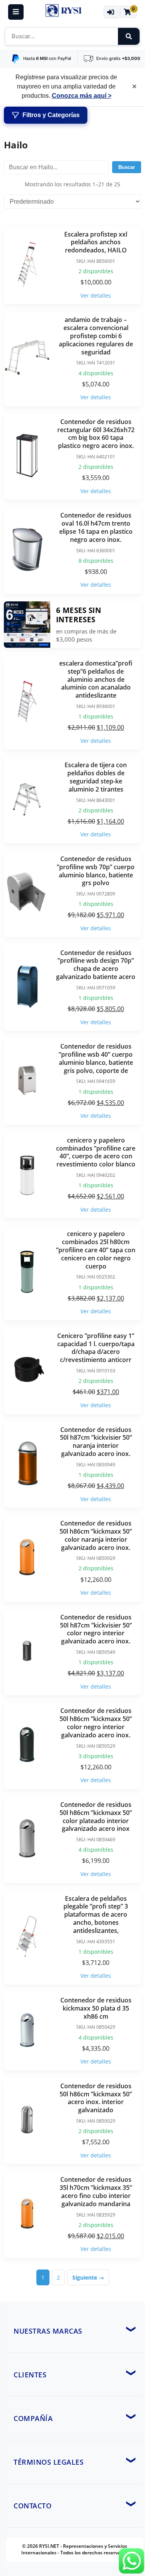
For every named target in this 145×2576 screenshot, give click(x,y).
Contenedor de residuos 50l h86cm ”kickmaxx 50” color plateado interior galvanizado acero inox (96, 1817)
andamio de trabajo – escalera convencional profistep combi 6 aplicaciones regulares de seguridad (96, 336)
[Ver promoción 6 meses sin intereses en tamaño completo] (27, 625)
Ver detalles (96, 295)
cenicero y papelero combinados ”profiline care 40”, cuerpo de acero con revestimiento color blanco (96, 1152)
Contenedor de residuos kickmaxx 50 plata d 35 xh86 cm (96, 2008)
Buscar (127, 167)
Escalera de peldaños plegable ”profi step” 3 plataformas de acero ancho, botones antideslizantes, (96, 1915)
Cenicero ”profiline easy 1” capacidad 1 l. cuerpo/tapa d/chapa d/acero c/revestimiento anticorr (96, 1348)
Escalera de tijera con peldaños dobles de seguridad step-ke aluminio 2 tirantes (96, 777)
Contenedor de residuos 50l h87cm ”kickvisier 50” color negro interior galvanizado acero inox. (96, 1629)
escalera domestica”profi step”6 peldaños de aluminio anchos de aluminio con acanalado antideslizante (96, 679)
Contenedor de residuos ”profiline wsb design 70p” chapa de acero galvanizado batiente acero (96, 965)
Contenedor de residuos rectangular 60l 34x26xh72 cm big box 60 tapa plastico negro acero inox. (96, 434)
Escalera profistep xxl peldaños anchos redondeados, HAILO (96, 242)
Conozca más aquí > (82, 96)
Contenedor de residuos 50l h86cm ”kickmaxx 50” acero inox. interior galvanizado (96, 2098)
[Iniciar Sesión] (112, 12)
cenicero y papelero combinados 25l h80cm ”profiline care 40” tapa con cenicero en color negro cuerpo (96, 1250)
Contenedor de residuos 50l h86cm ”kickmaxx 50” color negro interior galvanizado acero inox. (96, 1723)
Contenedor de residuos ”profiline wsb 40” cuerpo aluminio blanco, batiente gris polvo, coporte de (96, 1058)
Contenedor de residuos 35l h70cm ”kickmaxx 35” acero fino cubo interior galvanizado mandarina (96, 2191)
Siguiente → (88, 2277)
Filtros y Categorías (51, 115)
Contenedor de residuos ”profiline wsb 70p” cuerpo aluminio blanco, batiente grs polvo (96, 871)
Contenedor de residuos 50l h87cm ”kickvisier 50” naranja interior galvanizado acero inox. (96, 1442)
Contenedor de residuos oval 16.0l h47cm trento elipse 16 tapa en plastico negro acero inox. (96, 527)
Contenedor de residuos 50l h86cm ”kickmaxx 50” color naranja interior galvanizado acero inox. (96, 1535)
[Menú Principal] (16, 12)
